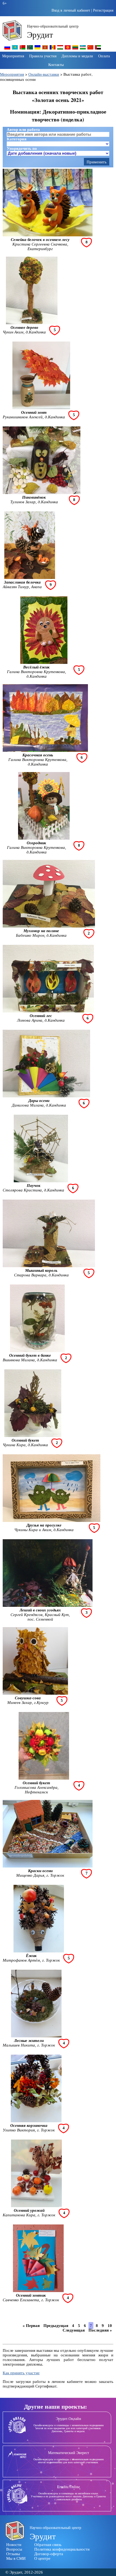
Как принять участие (21, 2373)
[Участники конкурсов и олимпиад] (7, 49)
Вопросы (14, 2549)
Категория (17, 139)
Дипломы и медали (77, 56)
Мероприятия (13, 56)
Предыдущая (56, 2326)
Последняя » (100, 2330)
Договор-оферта (49, 2554)
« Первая (31, 2326)
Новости (14, 2545)
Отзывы (13, 2554)
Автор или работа (23, 130)
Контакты (56, 64)
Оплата (104, 56)
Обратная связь (48, 2545)
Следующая (74, 2330)
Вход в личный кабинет (71, 10)
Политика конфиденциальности (62, 2549)
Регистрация (103, 10)
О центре (42, 2558)
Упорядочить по (22, 148)
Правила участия (43, 56)
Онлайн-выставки (44, 74)
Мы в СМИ (16, 2558)
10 (110, 2326)
